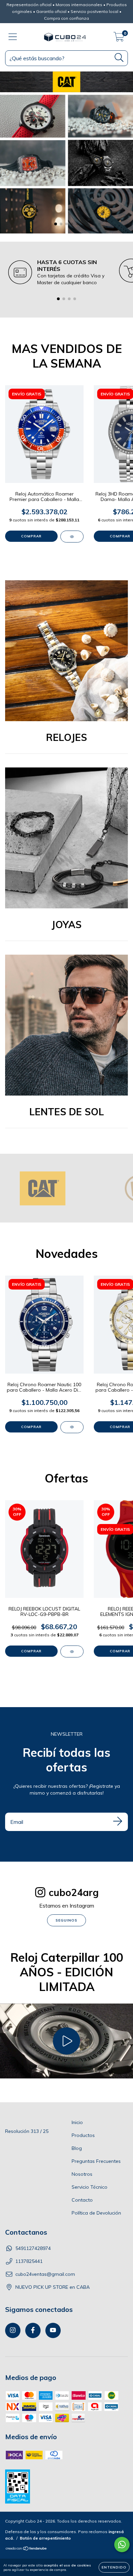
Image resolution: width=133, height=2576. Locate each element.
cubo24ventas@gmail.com (45, 2274)
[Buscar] (119, 58)
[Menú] (13, 37)
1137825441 (29, 2261)
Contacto (82, 2200)
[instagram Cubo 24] (13, 2330)
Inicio (77, 2122)
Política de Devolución (96, 2213)
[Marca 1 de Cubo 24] (43, 1188)
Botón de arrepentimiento (45, 2538)
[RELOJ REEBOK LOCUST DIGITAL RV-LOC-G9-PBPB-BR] (72, 1651)
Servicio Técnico (90, 2187)
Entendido (114, 2567)
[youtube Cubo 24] (53, 2330)
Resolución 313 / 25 (27, 2131)
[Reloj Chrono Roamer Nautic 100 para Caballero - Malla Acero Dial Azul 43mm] (72, 1427)
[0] (119, 38)
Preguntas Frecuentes (96, 2161)
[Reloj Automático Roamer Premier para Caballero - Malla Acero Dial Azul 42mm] (72, 537)
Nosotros (82, 2174)
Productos (83, 2135)
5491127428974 (33, 2248)
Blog (77, 2148)
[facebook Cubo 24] (33, 2330)
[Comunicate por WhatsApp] (122, 2545)
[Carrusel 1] (66, 152)
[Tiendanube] (26, 2549)
